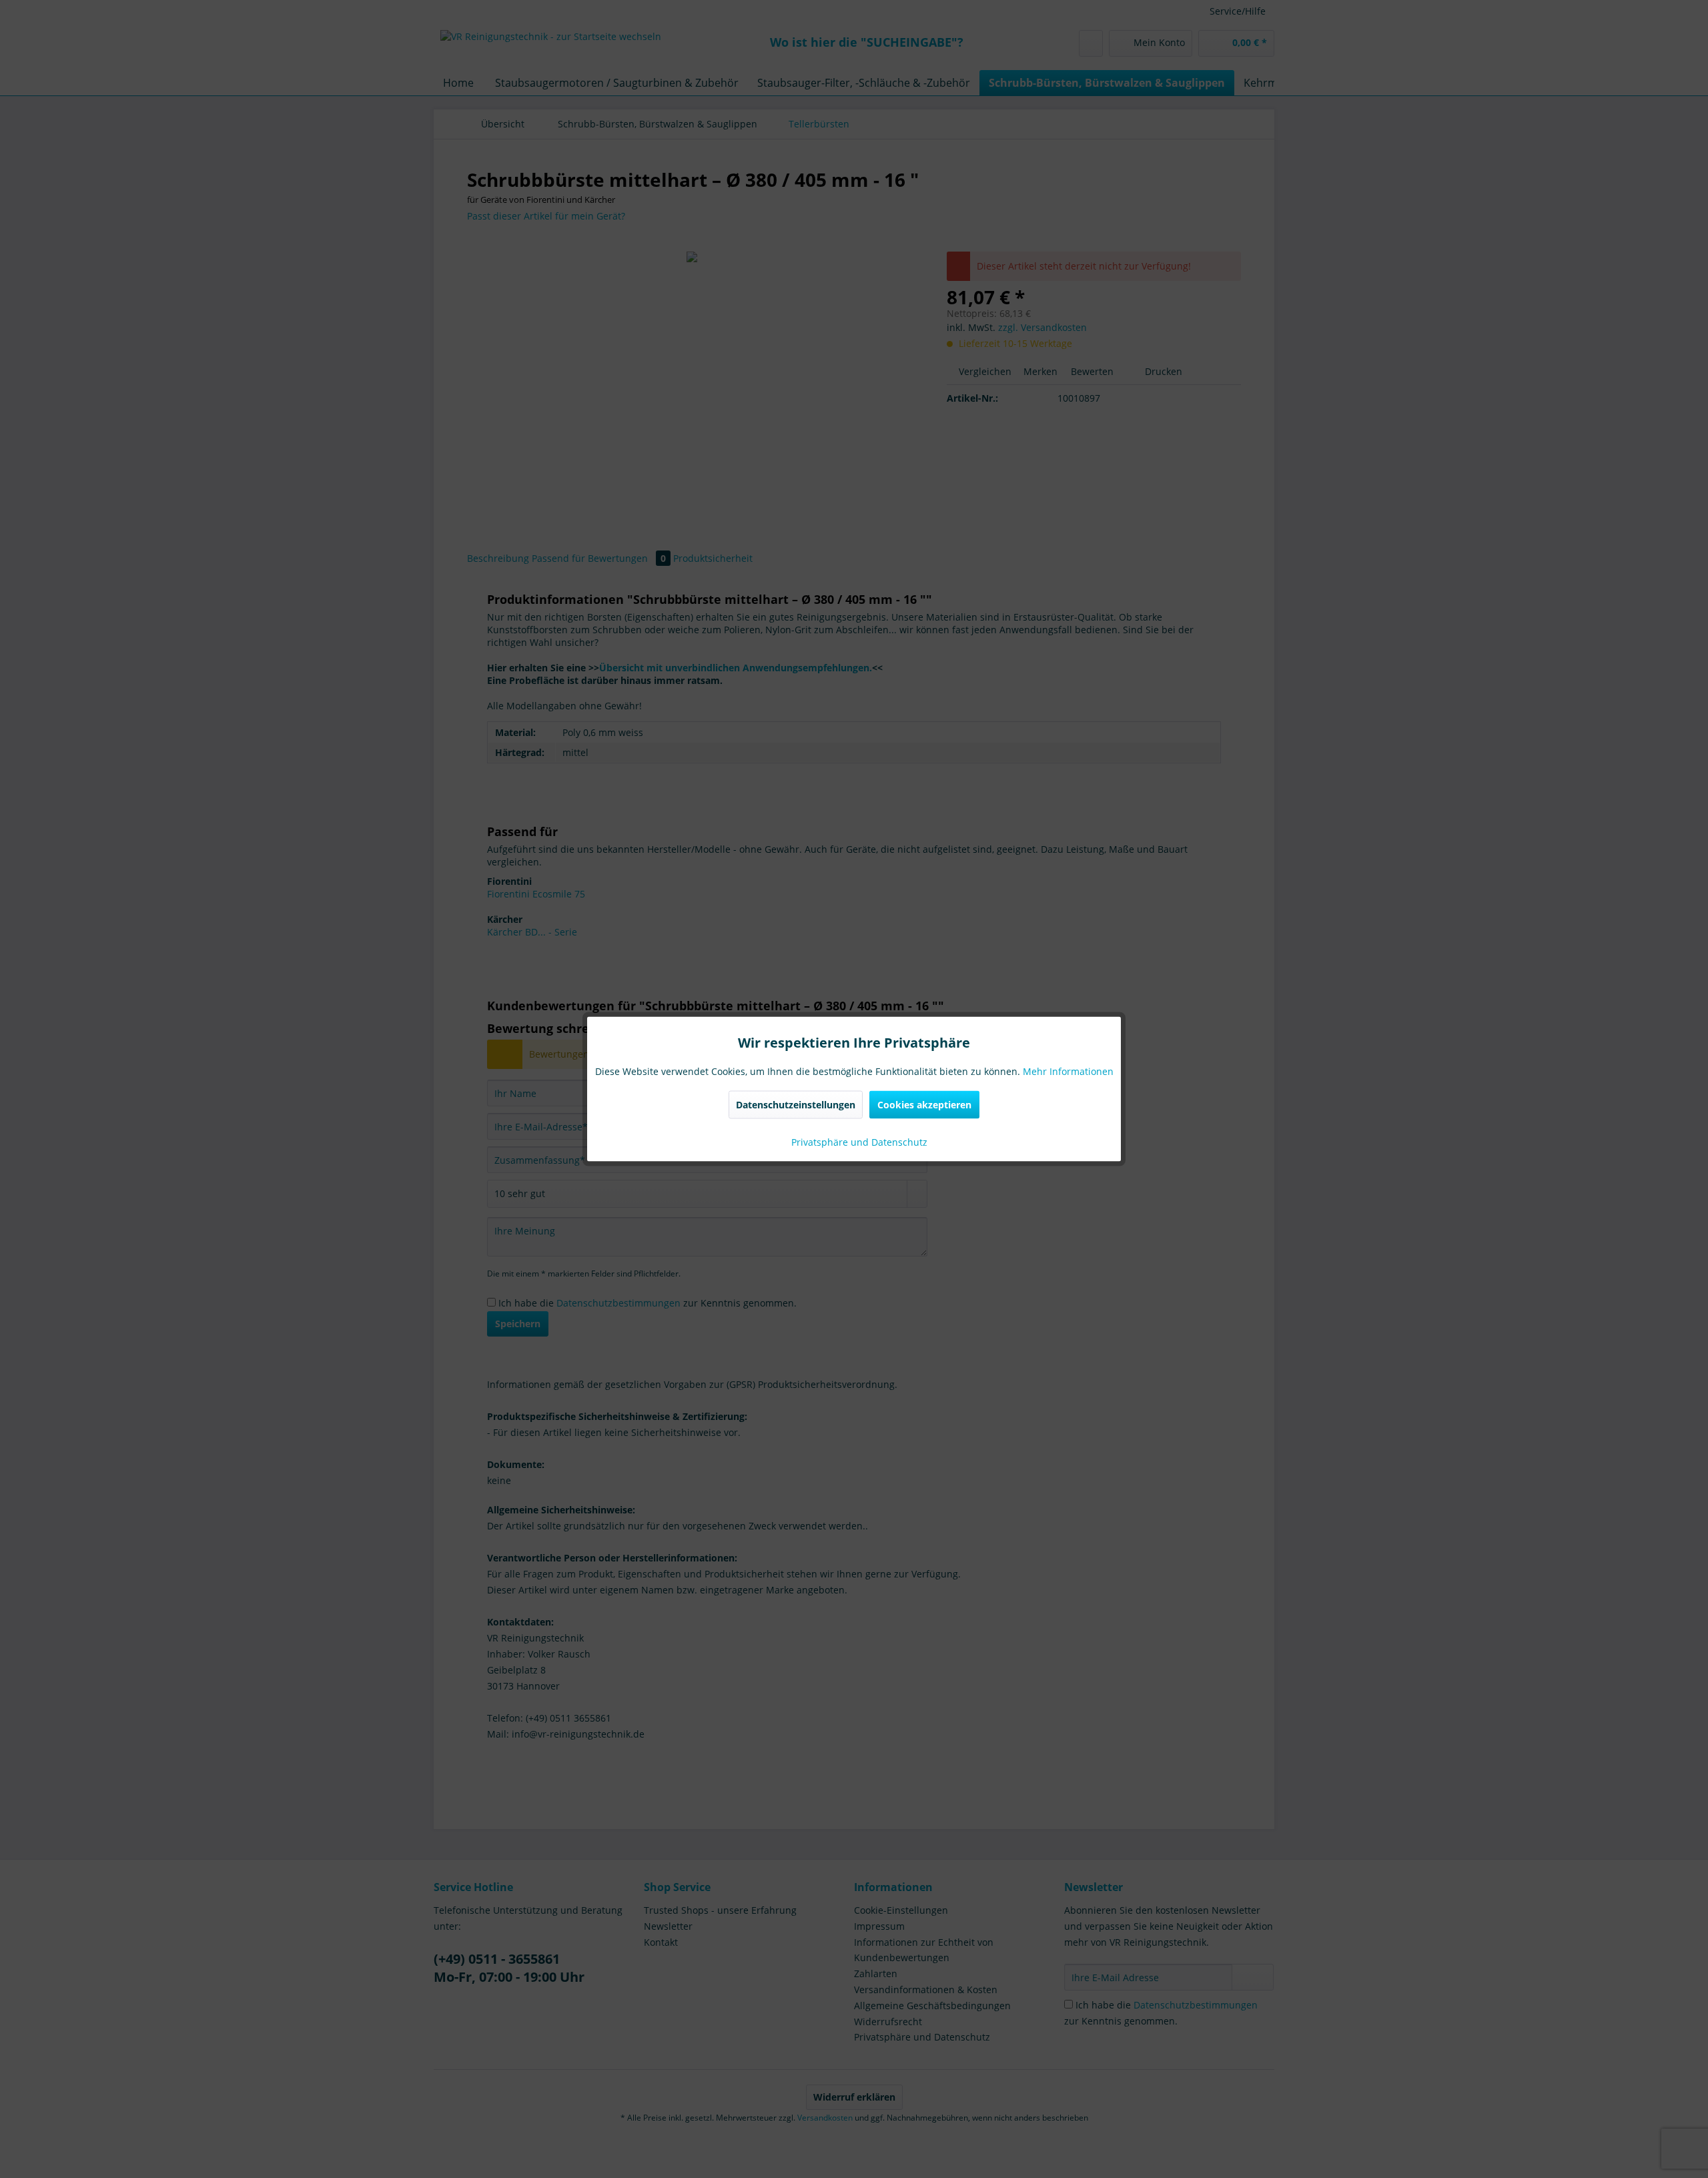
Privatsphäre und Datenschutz (858, 1142)
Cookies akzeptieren (924, 1105)
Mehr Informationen (1068, 1071)
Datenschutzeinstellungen (796, 1105)
